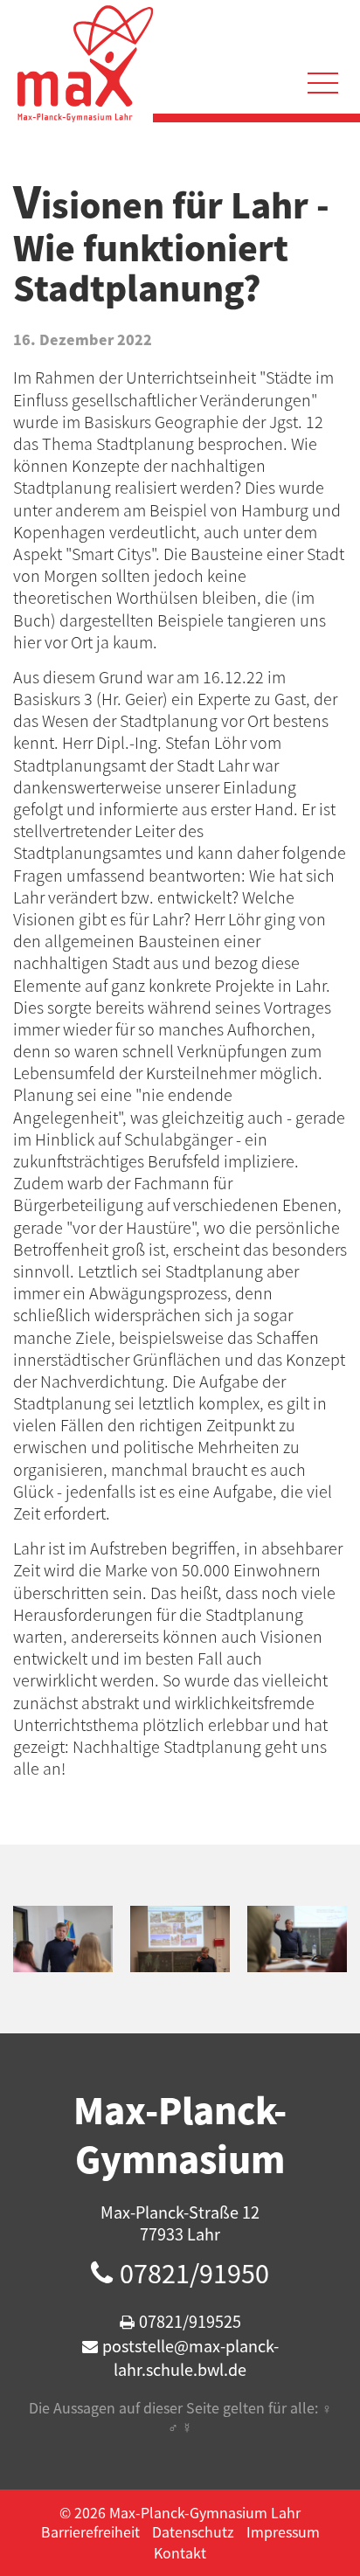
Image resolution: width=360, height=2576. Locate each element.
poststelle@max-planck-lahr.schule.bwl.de (190, 2358)
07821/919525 (190, 2321)
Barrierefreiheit (90, 2531)
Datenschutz (193, 2531)
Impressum (283, 2531)
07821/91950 (194, 2273)
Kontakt (180, 2552)
